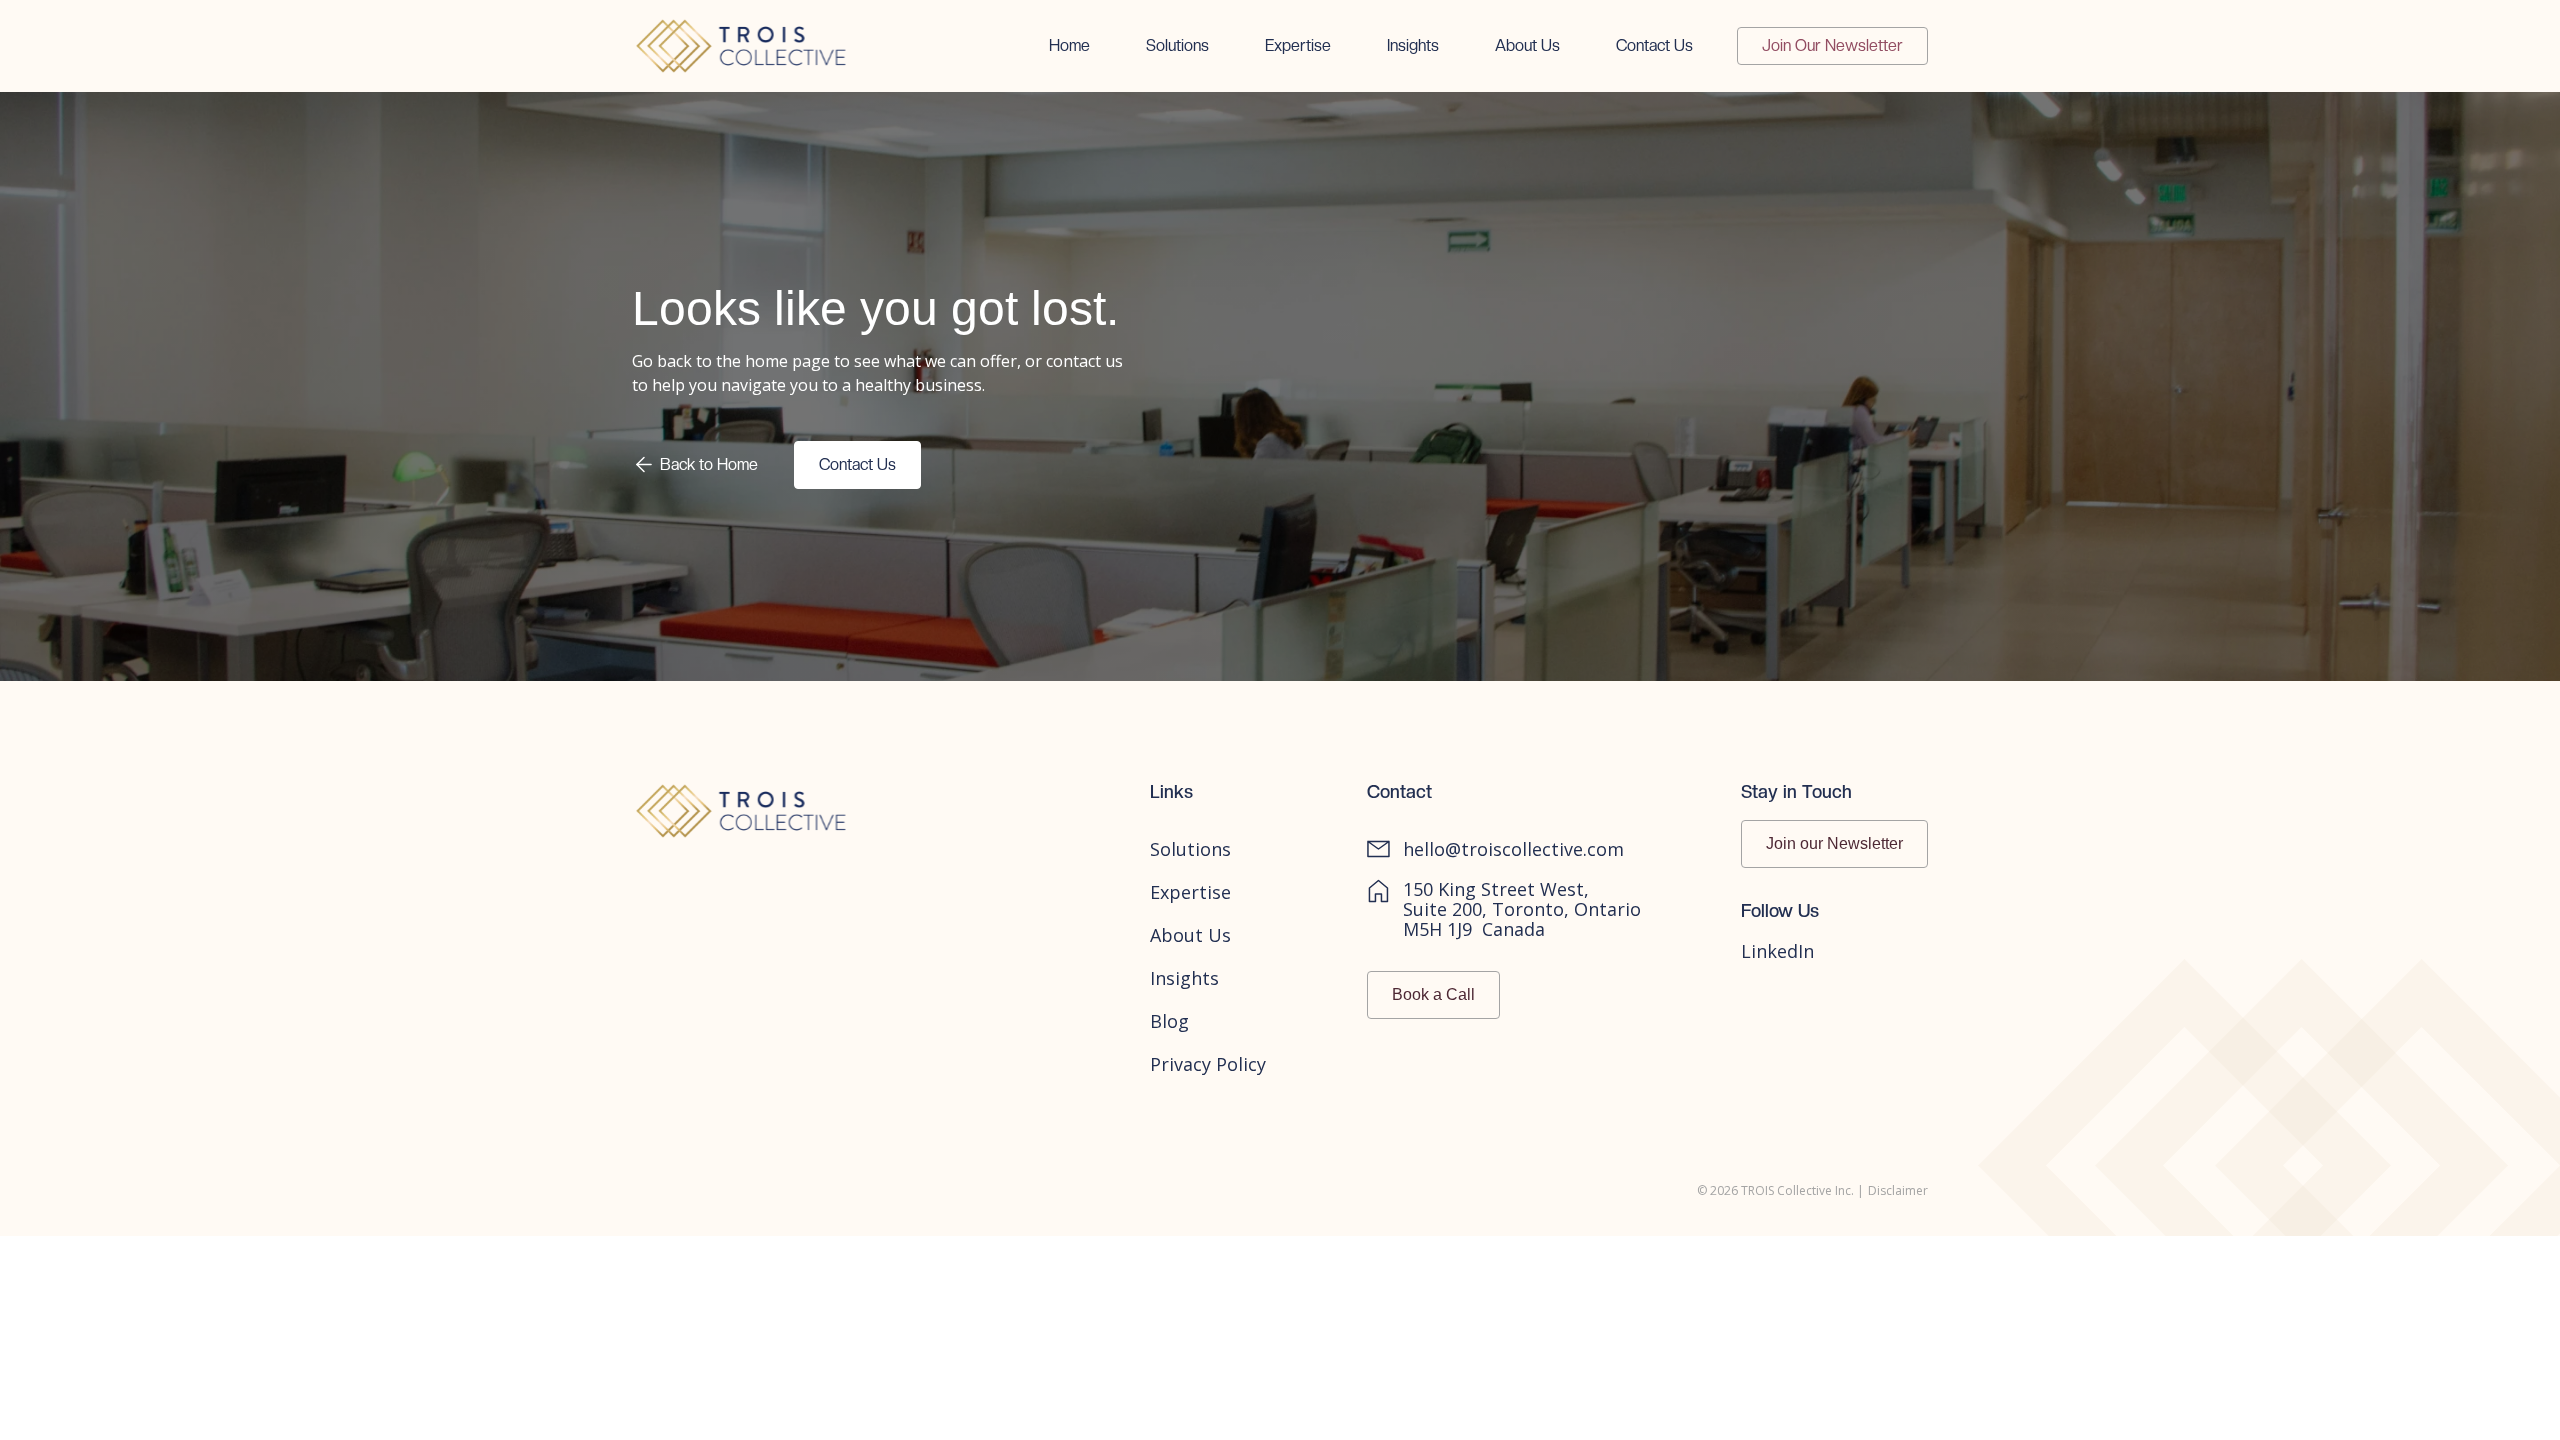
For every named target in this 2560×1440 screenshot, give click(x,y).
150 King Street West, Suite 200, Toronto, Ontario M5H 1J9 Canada (1522, 909)
